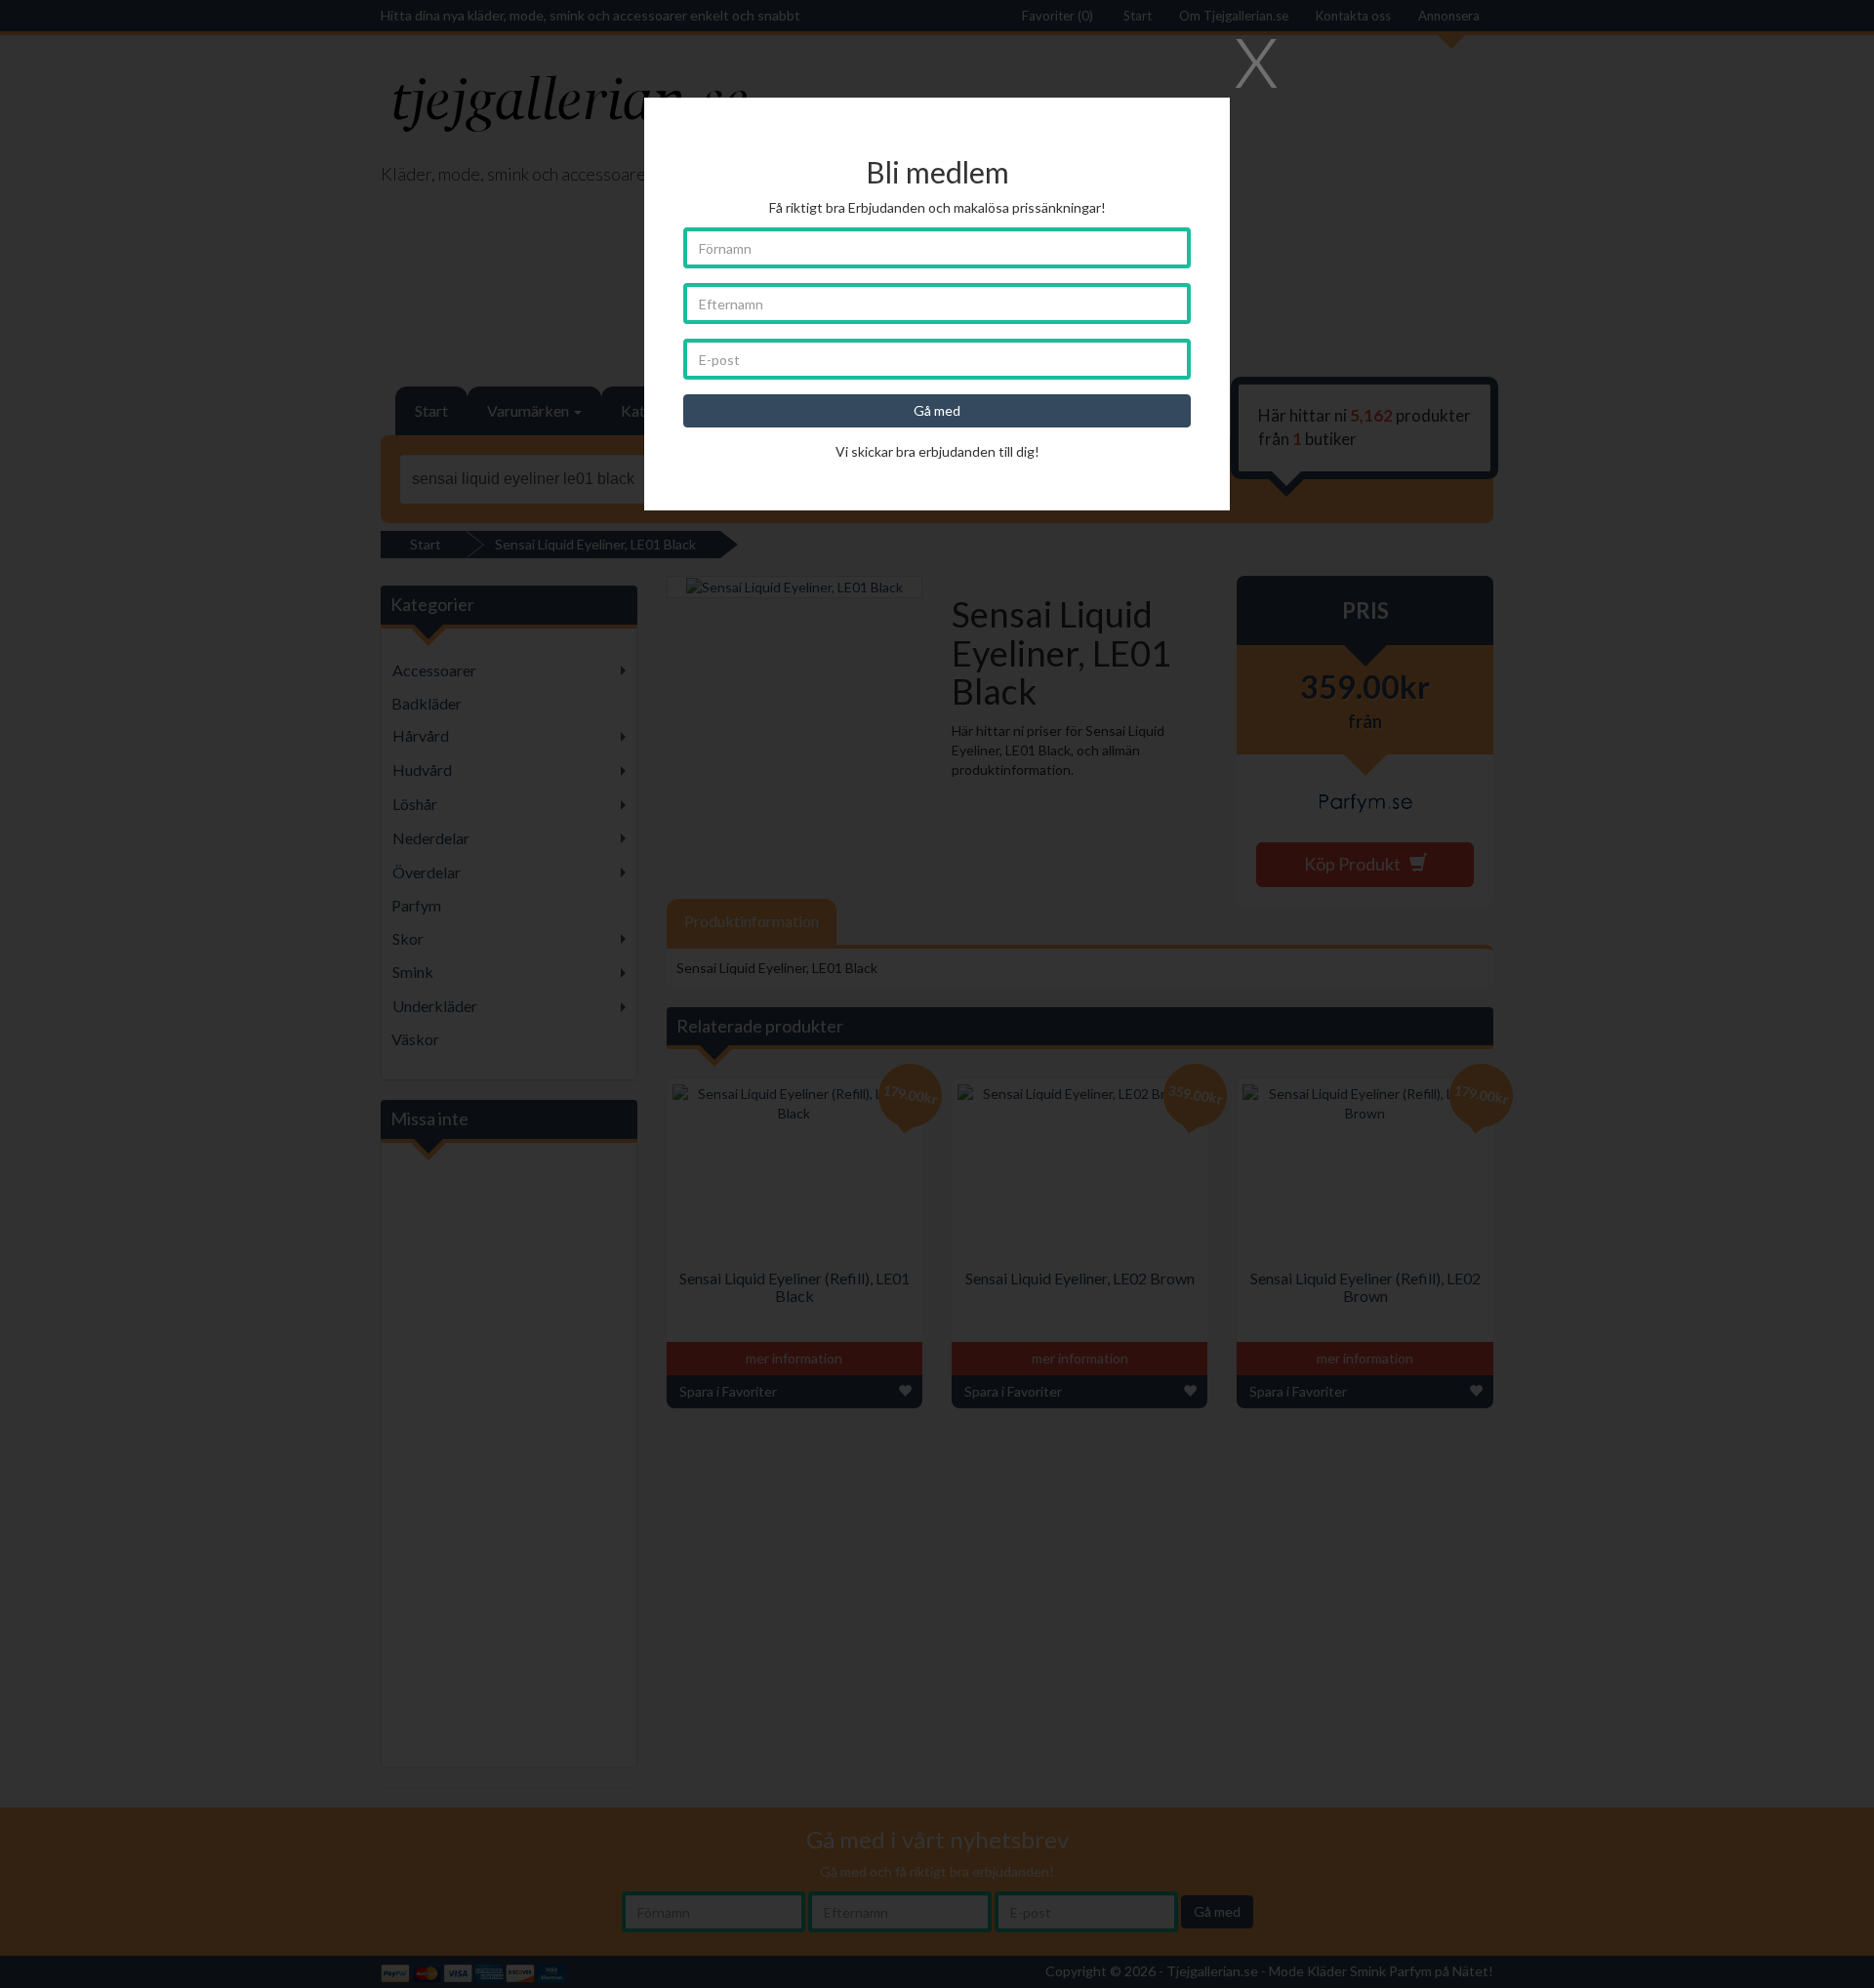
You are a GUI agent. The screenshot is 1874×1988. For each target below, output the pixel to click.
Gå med (937, 410)
